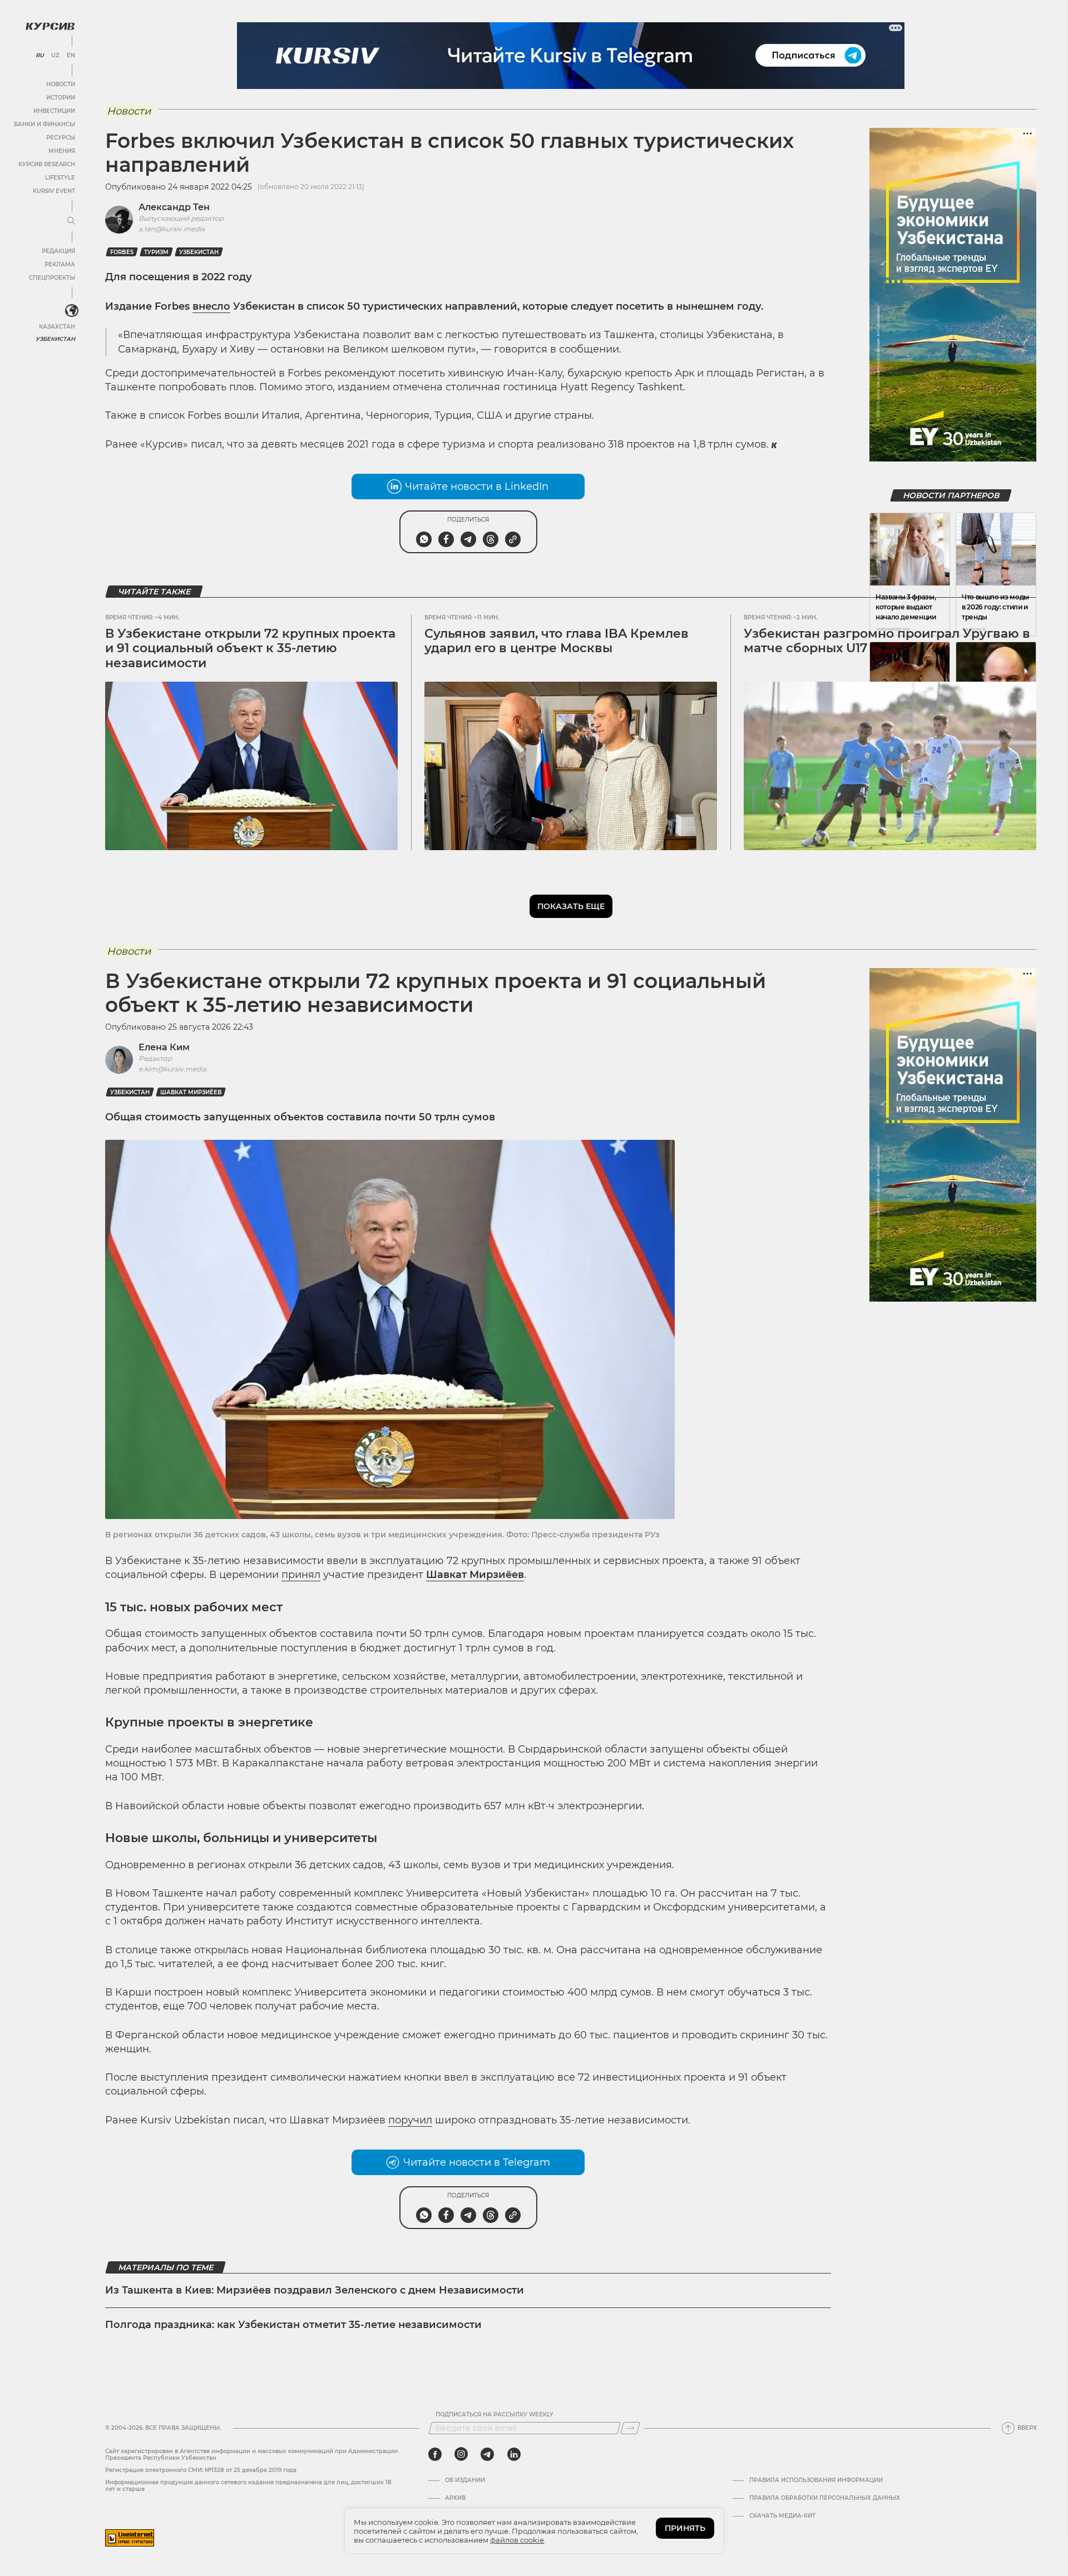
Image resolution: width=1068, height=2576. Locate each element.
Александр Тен (174, 207)
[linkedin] (514, 2454)
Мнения (62, 151)
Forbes (122, 252)
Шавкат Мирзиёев (191, 1092)
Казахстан (57, 327)
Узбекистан (55, 339)
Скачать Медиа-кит (782, 2516)
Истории (61, 98)
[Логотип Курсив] (50, 26)
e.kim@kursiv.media (172, 1069)
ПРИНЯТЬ (685, 2528)
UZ (55, 56)
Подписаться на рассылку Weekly (495, 2415)
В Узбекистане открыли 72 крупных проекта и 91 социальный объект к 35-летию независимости (250, 648)
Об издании (465, 2480)
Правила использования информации (816, 2480)
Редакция (58, 251)
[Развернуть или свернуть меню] (71, 221)
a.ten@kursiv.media (172, 229)
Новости (61, 84)
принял (301, 1575)
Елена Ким (164, 1047)
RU (40, 56)
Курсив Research (47, 164)
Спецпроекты (52, 278)
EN (71, 56)
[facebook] (435, 2454)
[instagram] (461, 2454)
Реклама (60, 264)
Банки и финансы (44, 124)
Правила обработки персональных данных (825, 2498)
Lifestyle (60, 178)
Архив (455, 2498)
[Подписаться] (630, 2428)
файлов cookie (517, 2540)
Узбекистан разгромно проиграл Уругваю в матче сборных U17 (887, 641)
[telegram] (487, 2454)
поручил (410, 2120)
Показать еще (571, 906)
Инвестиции (54, 111)
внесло (211, 306)
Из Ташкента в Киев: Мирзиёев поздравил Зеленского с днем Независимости (315, 2290)
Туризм (156, 252)
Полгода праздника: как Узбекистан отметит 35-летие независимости (293, 2325)
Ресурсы (61, 138)
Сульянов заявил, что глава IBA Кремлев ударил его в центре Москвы (557, 641)
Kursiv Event (54, 191)
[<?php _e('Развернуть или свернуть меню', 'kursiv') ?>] (72, 311)
